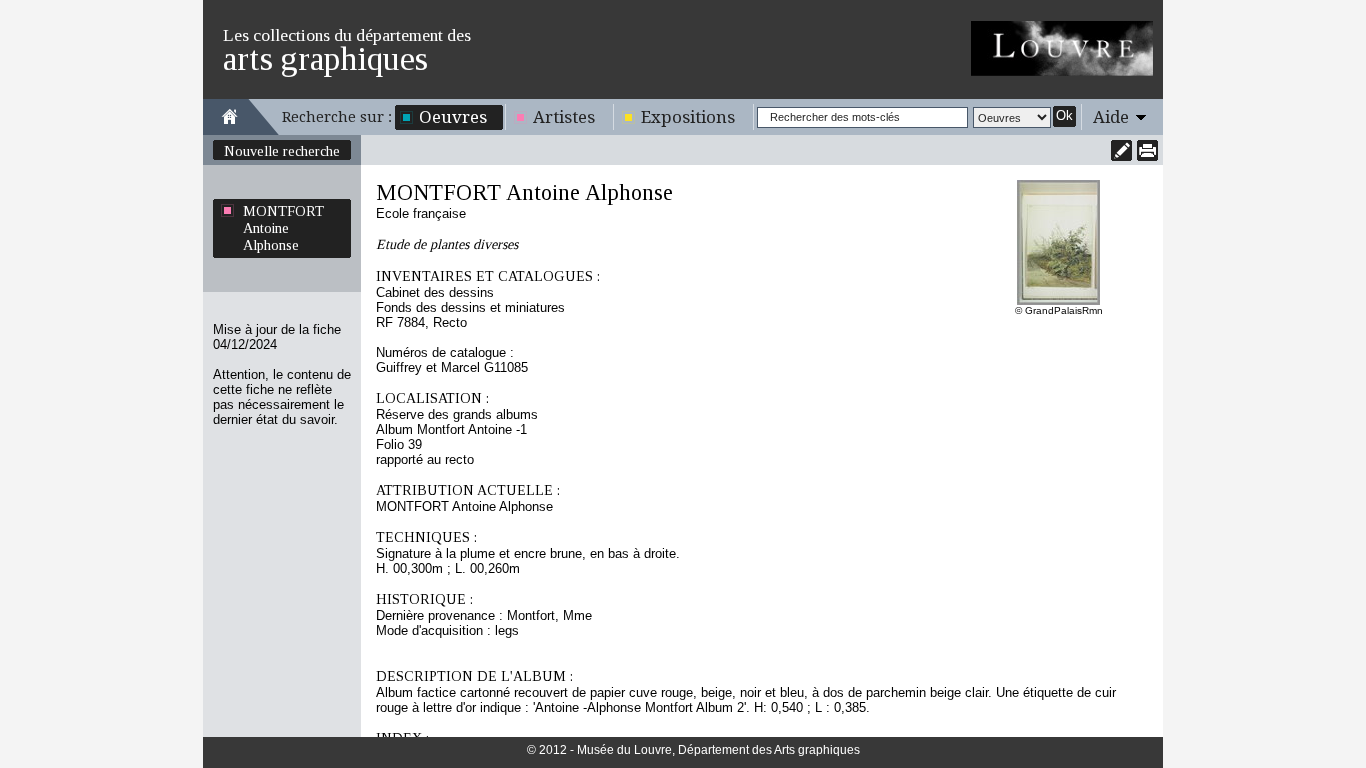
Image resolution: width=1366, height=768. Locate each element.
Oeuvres (453, 117)
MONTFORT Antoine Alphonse (283, 228)
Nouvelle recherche (282, 151)
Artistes (564, 117)
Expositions (688, 117)
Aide (1111, 117)
